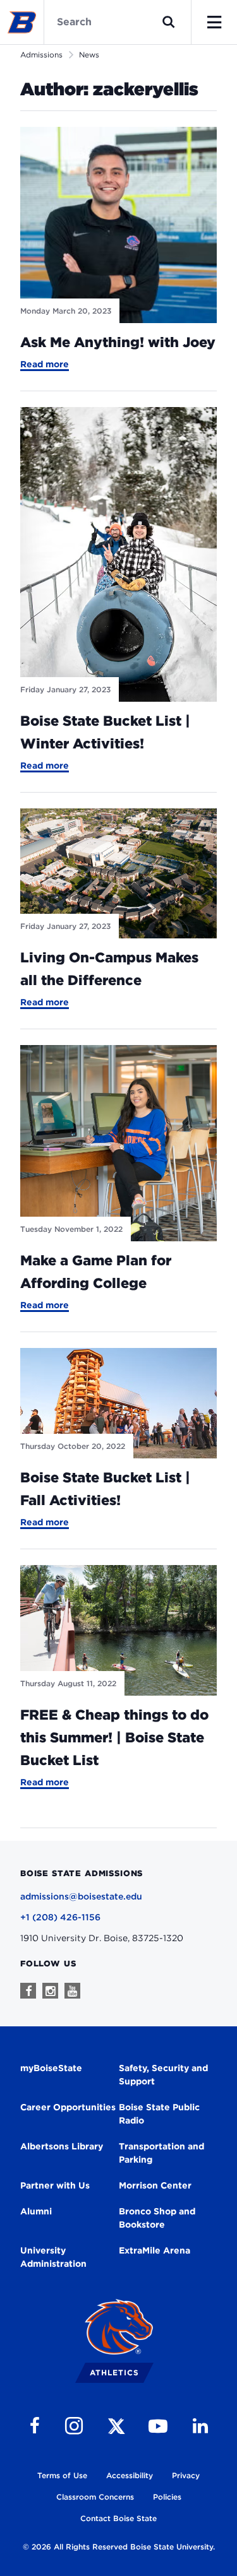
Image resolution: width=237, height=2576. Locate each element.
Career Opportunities (68, 2107)
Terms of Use (62, 2475)
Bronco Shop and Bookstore (157, 2218)
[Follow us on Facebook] (28, 1991)
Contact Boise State (118, 2518)
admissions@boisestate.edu (81, 1896)
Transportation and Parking (161, 2153)
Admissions (41, 55)
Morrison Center (155, 2185)
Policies (167, 2497)
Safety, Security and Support (163, 2075)
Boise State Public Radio (159, 2114)
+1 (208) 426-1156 (60, 1917)
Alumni (36, 2211)
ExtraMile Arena (155, 2250)
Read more (45, 365)
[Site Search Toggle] (169, 22)
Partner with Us (55, 2185)
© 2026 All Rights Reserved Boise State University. (119, 2547)
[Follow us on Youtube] (72, 1991)
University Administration (53, 2257)
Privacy (186, 2475)
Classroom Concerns (95, 2497)
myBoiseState (51, 2068)
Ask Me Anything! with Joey (118, 342)
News (89, 55)
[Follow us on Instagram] (50, 1991)
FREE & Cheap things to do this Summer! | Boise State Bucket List (114, 1737)
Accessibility (130, 2475)
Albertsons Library (62, 2146)
